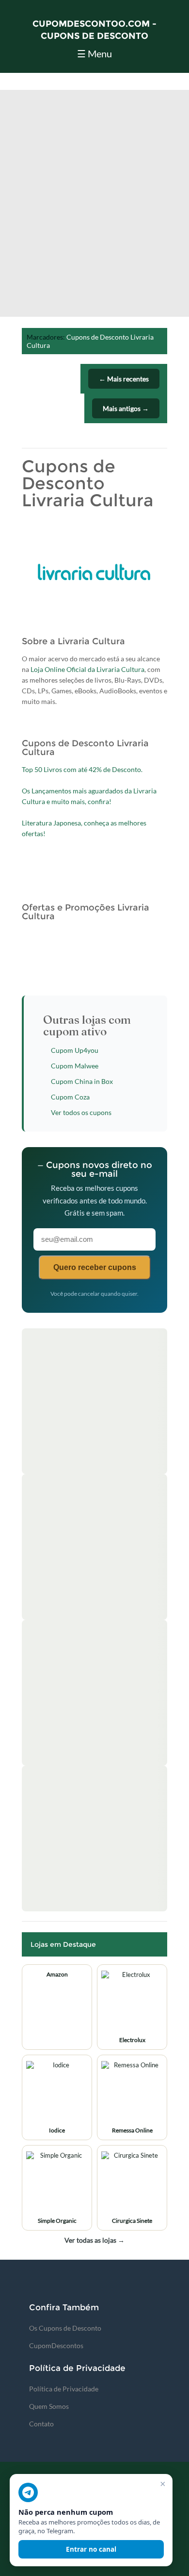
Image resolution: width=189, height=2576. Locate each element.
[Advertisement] (94, 207)
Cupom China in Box (82, 1081)
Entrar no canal (91, 2549)
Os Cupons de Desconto (65, 2328)
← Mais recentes (124, 379)
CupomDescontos (56, 2345)
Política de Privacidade (64, 2389)
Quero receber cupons (95, 1267)
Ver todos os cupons (81, 1112)
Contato (41, 2424)
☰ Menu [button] (94, 53)
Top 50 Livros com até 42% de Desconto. (82, 769)
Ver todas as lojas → (94, 2240)
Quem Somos (49, 2406)
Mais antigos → (126, 408)
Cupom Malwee (75, 1066)
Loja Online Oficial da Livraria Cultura (87, 669)
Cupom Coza (70, 1097)
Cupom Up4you (75, 1050)
